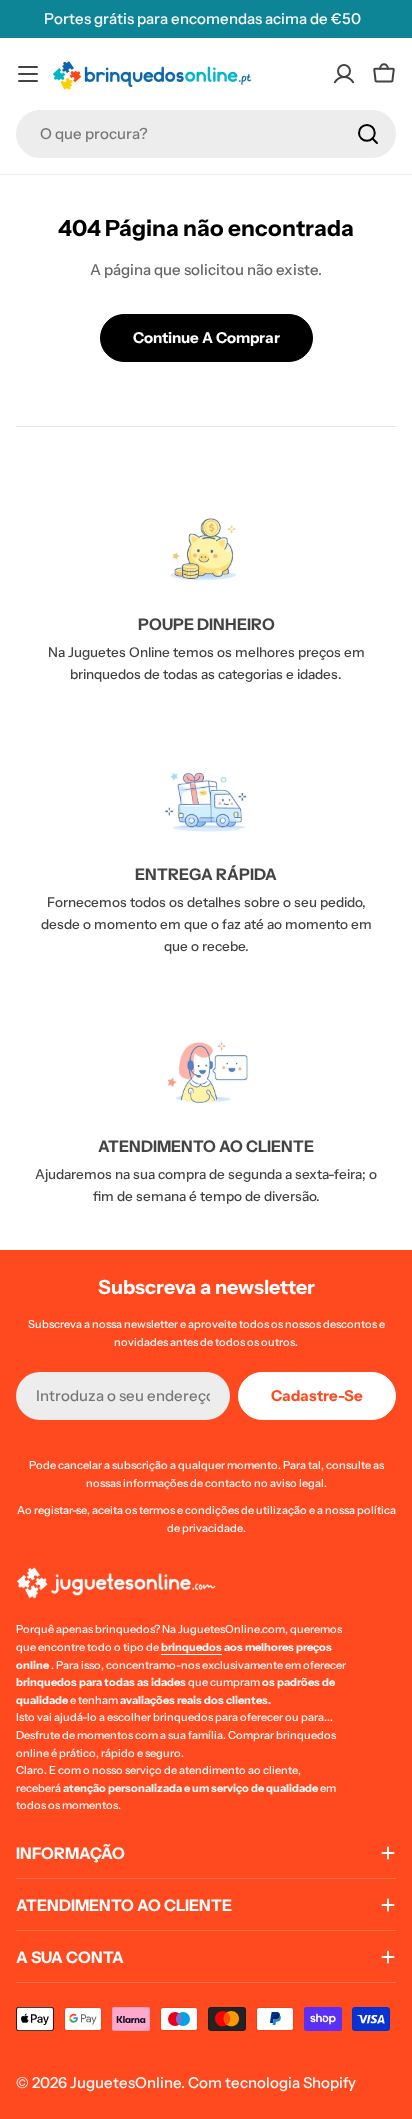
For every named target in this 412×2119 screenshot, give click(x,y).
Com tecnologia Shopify (272, 2082)
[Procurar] (368, 134)
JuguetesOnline (125, 2082)
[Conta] (344, 74)
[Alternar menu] (28, 74)
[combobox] (206, 134)
